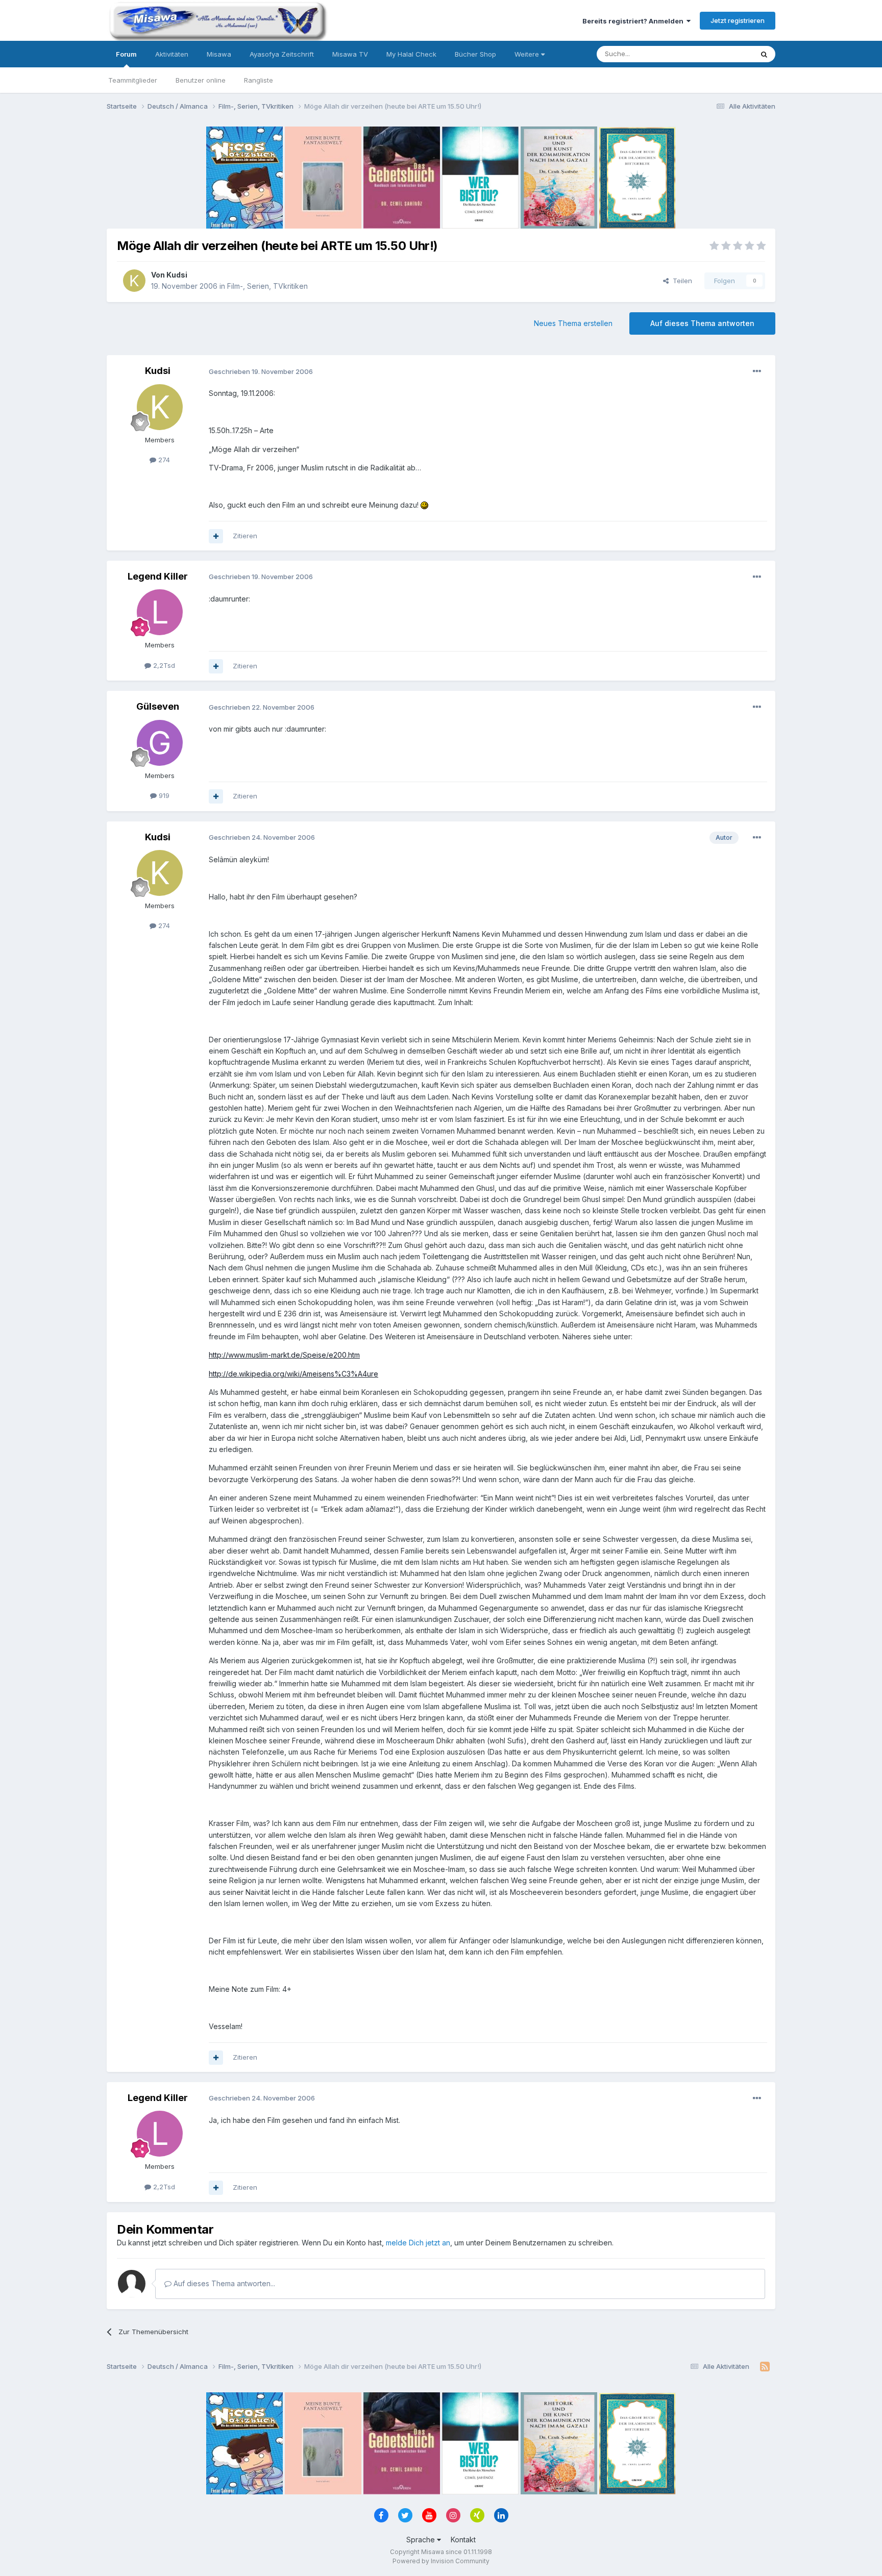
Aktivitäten (172, 54)
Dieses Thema (717, 54)
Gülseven (158, 706)
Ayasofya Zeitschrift (282, 54)
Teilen (680, 281)
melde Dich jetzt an (418, 2243)
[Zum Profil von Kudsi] (134, 281)
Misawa (219, 54)
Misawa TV (350, 54)
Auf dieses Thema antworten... (223, 2283)
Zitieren (245, 536)
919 (163, 795)
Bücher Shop (475, 54)
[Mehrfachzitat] (216, 536)
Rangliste (259, 80)
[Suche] (764, 54)
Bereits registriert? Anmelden (634, 21)
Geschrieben (261, 371)
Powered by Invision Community (441, 2561)
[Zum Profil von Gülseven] (160, 743)
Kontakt (463, 2540)
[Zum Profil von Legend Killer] (160, 612)
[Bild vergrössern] (424, 505)
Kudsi (177, 275)
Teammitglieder (133, 80)
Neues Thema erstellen (573, 323)
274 (163, 460)
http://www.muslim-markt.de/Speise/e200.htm (284, 1355)
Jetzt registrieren (738, 20)
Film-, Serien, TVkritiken (267, 286)
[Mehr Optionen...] (757, 371)
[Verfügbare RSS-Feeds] (765, 2367)
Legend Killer (158, 576)
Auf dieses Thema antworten (702, 323)
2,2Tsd (163, 665)
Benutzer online (201, 80)
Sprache (422, 2540)
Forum (126, 54)
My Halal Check (411, 54)
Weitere (528, 54)
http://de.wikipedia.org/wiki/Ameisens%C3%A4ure (293, 1374)
